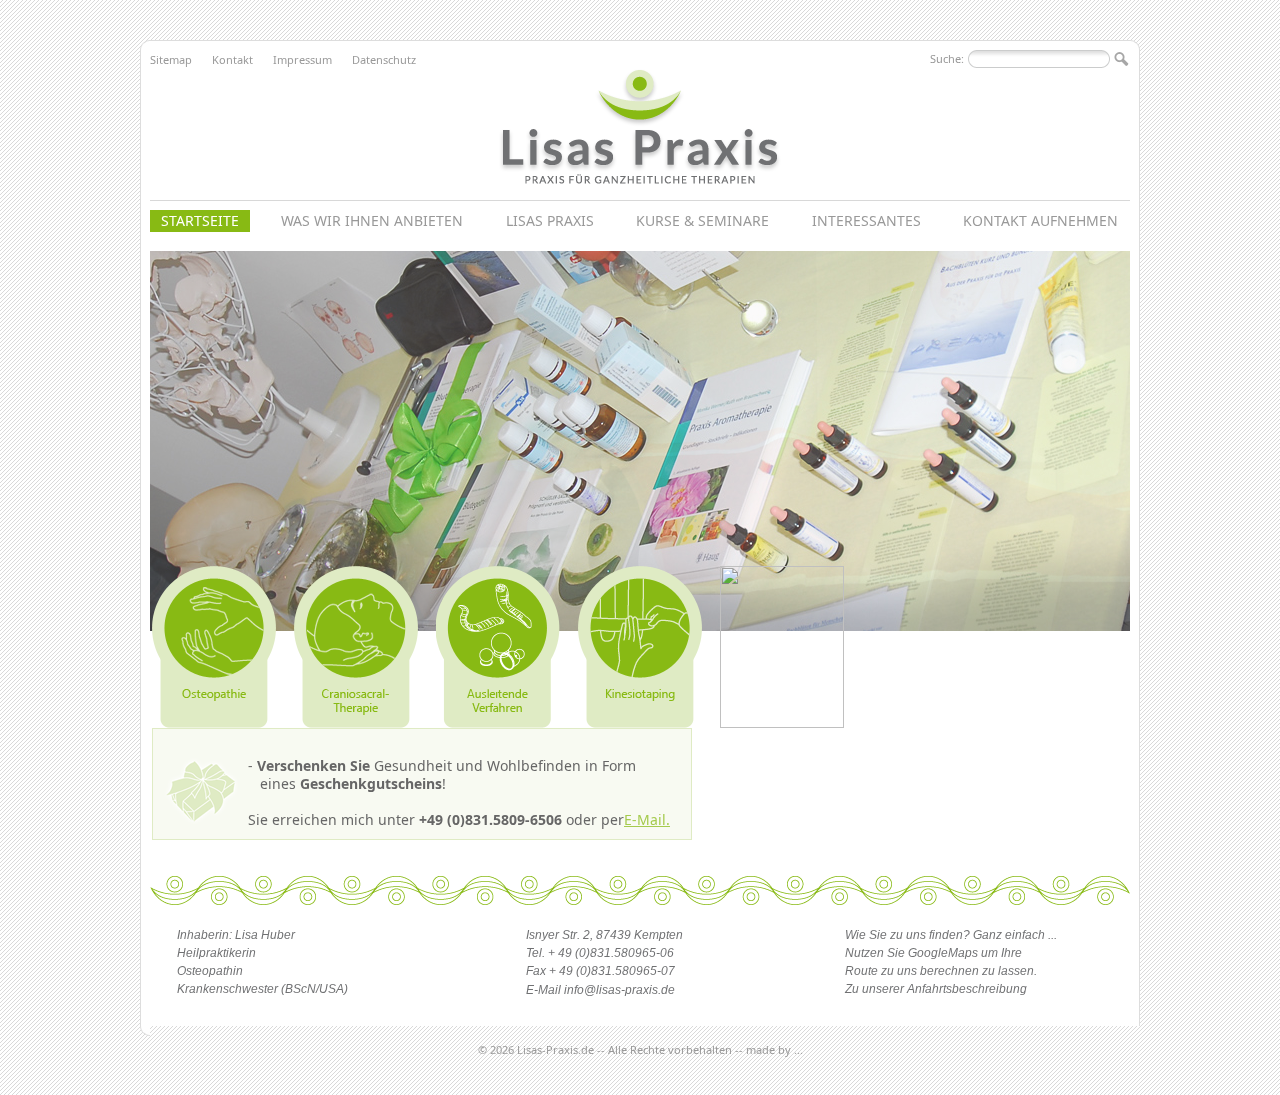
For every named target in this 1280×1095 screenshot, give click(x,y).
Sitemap (171, 59)
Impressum (302, 59)
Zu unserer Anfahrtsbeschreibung (936, 989)
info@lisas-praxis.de (619, 990)
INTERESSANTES (866, 220)
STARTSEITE (200, 220)
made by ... (774, 1049)
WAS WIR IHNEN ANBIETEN (372, 220)
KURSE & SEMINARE (702, 220)
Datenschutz (384, 59)
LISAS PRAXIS (550, 220)
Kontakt (232, 59)
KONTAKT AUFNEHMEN (1040, 220)
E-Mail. (647, 819)
